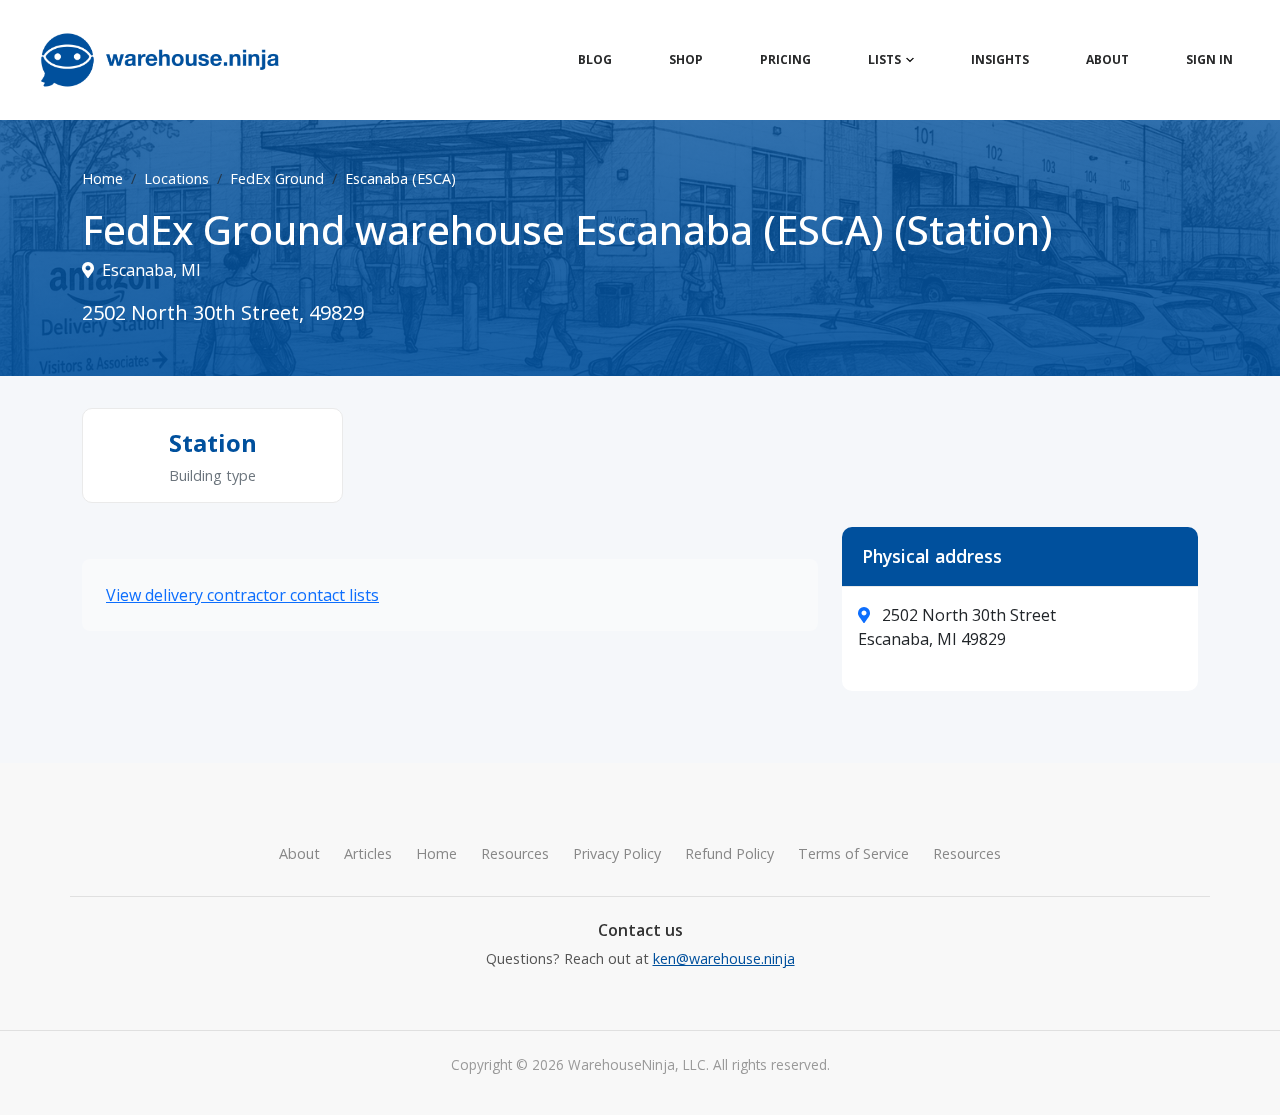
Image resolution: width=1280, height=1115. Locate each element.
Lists (884, 59)
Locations (176, 178)
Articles (368, 853)
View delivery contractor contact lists (242, 595)
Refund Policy (729, 853)
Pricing (785, 59)
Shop (686, 59)
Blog (595, 59)
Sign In (1209, 59)
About (1107, 59)
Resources (515, 853)
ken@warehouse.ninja (724, 958)
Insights (1000, 59)
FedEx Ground (277, 178)
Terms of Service (853, 853)
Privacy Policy (617, 853)
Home (102, 178)
